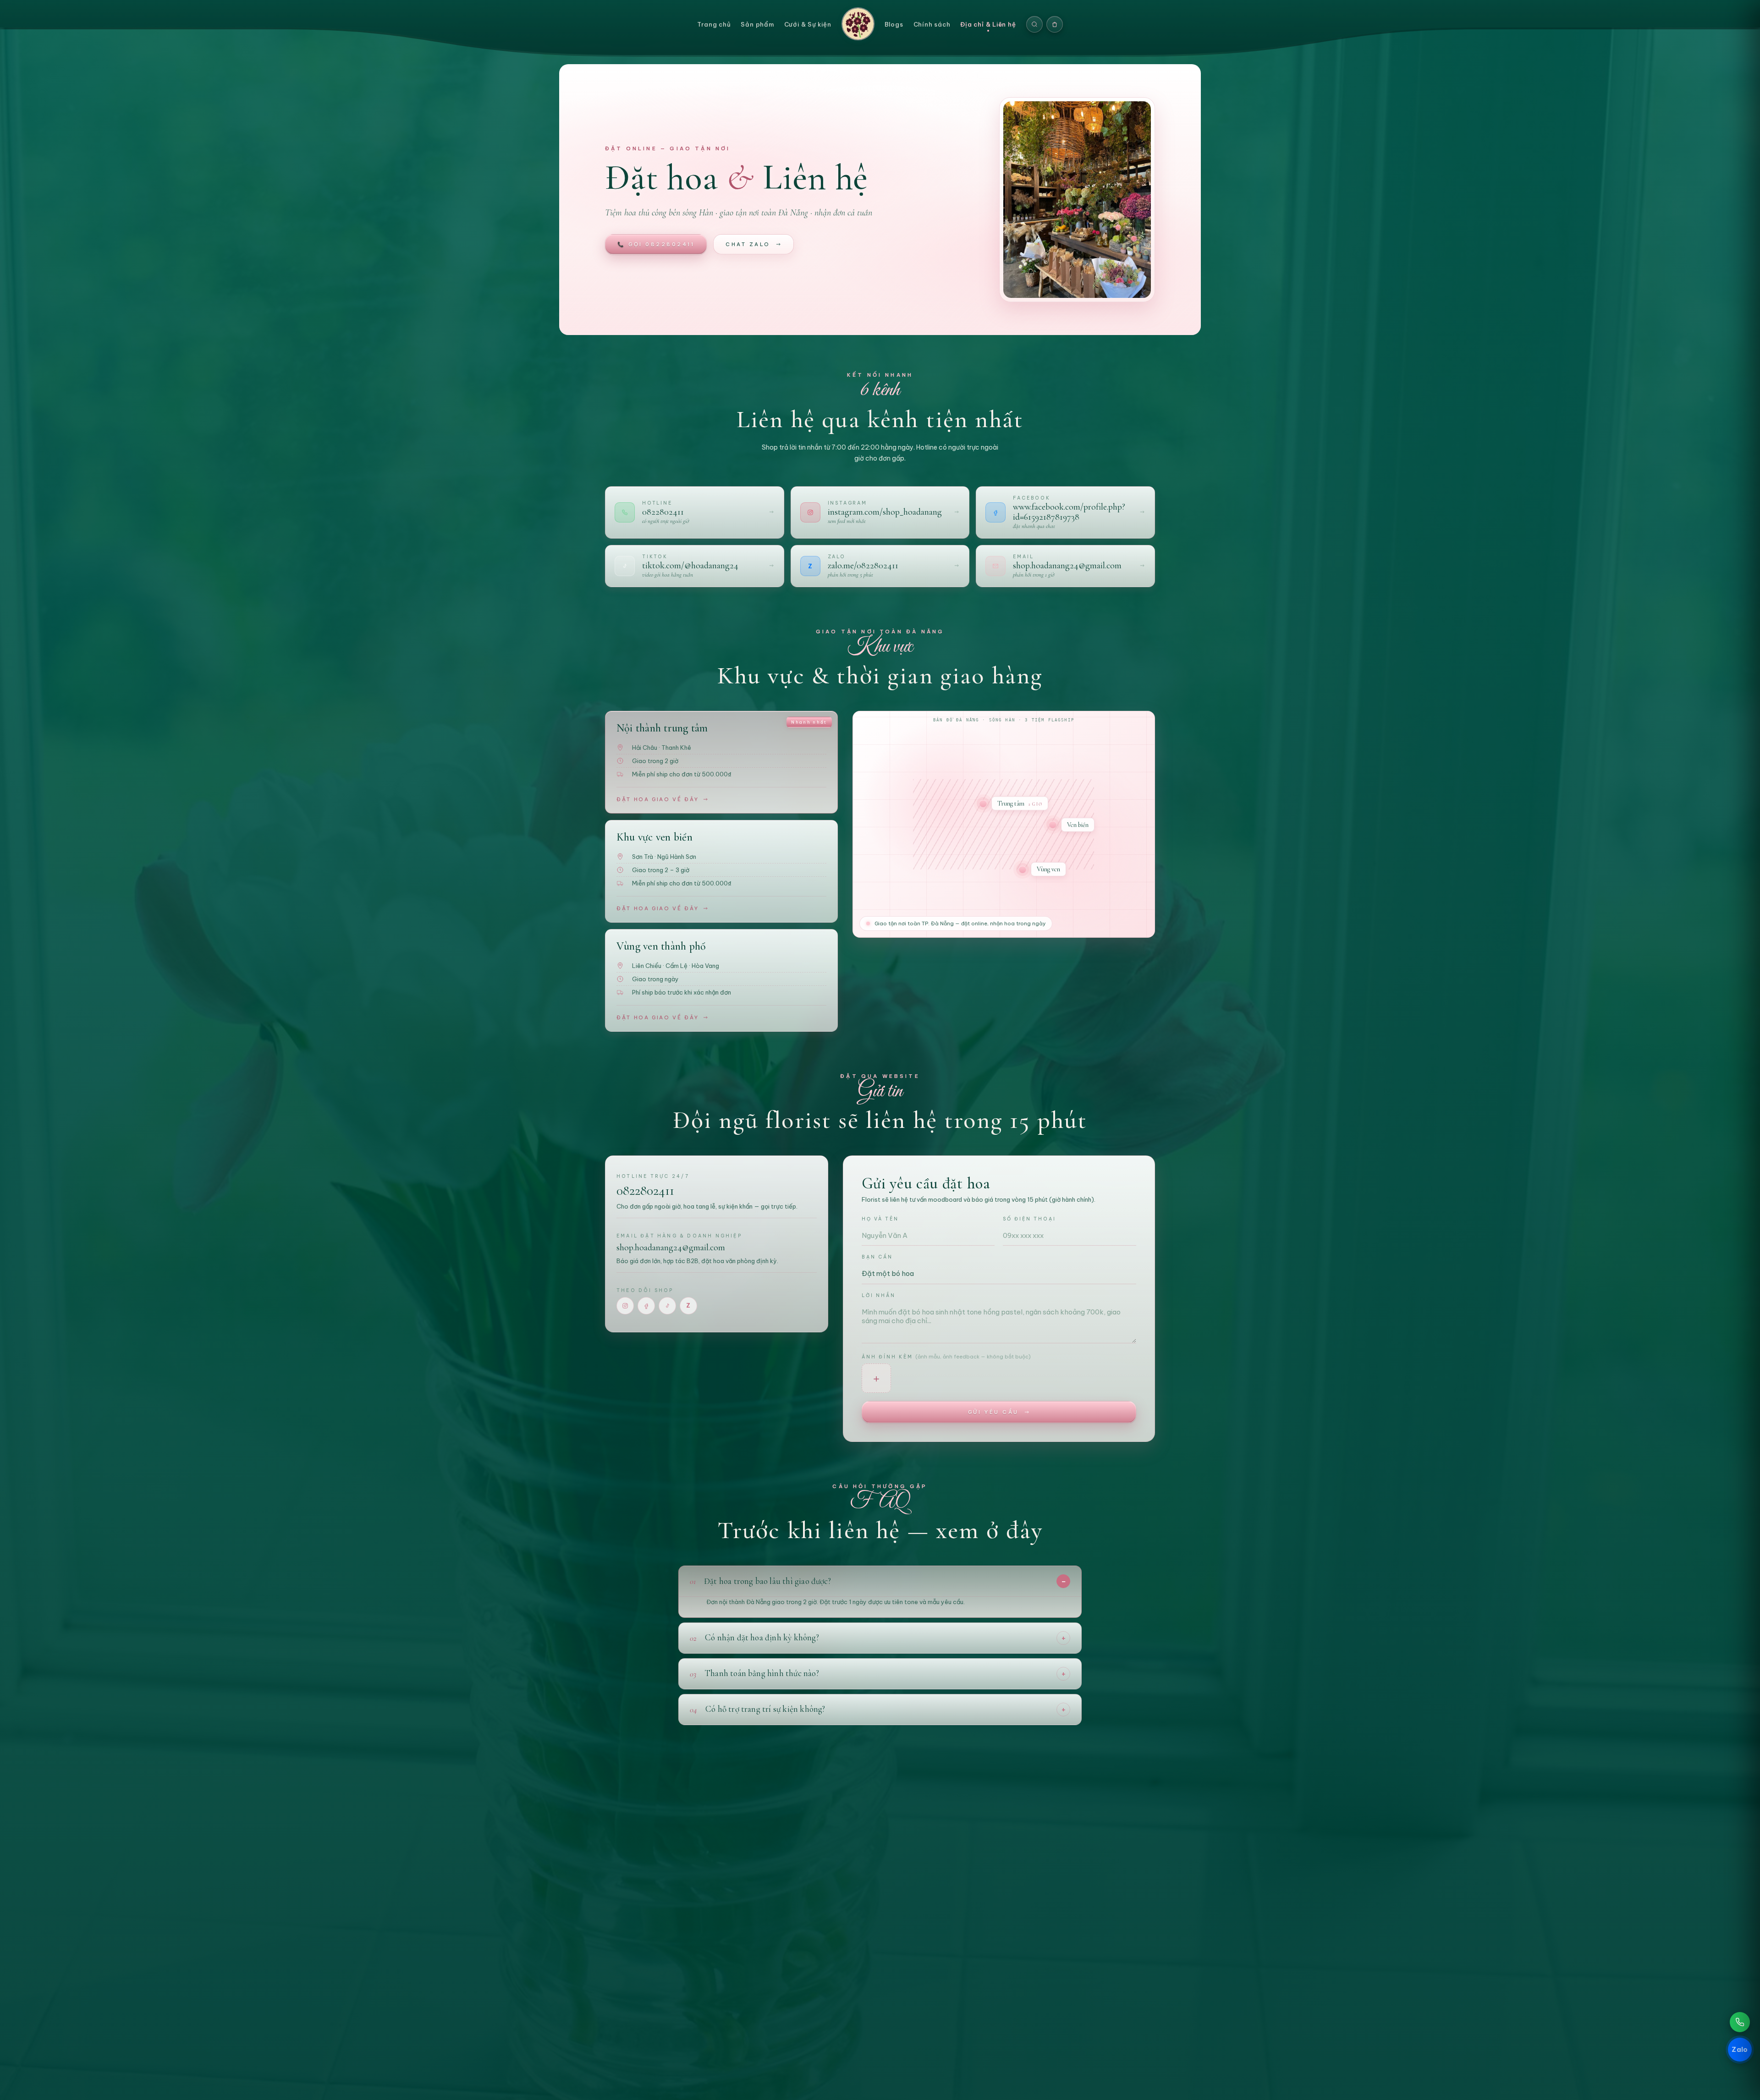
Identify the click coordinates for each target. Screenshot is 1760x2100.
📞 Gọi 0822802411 (656, 244)
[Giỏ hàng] (1055, 24)
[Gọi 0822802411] (1740, 2022)
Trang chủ (714, 24)
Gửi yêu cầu (993, 1412)
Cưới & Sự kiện (808, 24)
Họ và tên (880, 1219)
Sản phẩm (757, 24)
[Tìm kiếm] (1034, 24)
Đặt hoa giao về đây (657, 799)
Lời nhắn (879, 1295)
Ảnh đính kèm (946, 1357)
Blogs (894, 24)
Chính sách (932, 24)
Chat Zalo (748, 244)
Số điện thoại (1029, 1219)
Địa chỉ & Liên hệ (988, 24)
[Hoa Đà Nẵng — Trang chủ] (858, 24)
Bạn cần (877, 1257)
